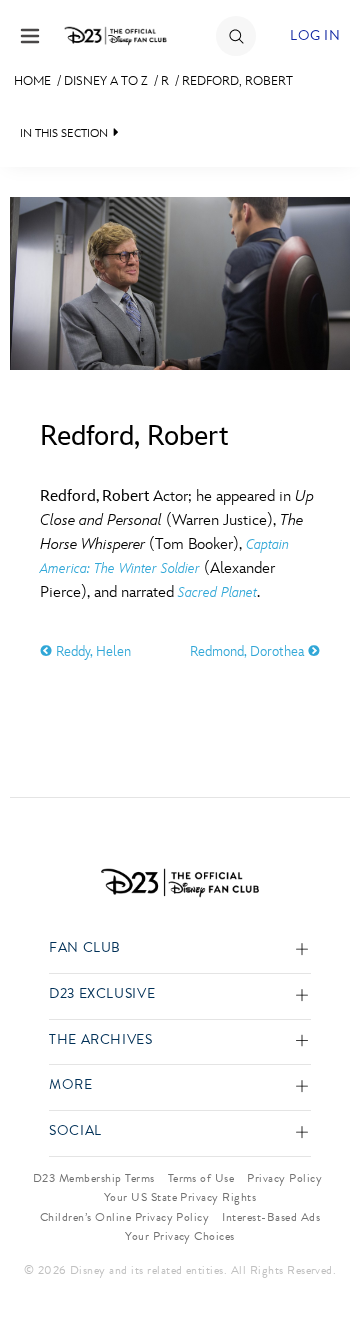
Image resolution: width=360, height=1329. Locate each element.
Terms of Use (201, 1178)
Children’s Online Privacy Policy (124, 1217)
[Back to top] (321, 1262)
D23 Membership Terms (94, 1178)
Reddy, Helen (91, 651)
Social (75, 1131)
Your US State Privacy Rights (180, 1197)
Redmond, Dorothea (249, 651)
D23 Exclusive (102, 994)
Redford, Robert (237, 81)
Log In (315, 35)
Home (32, 81)
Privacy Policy (284, 1178)
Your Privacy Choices (180, 1236)
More (71, 1085)
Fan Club (85, 948)
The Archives (101, 1040)
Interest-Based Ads (271, 1217)
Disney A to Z (106, 81)
